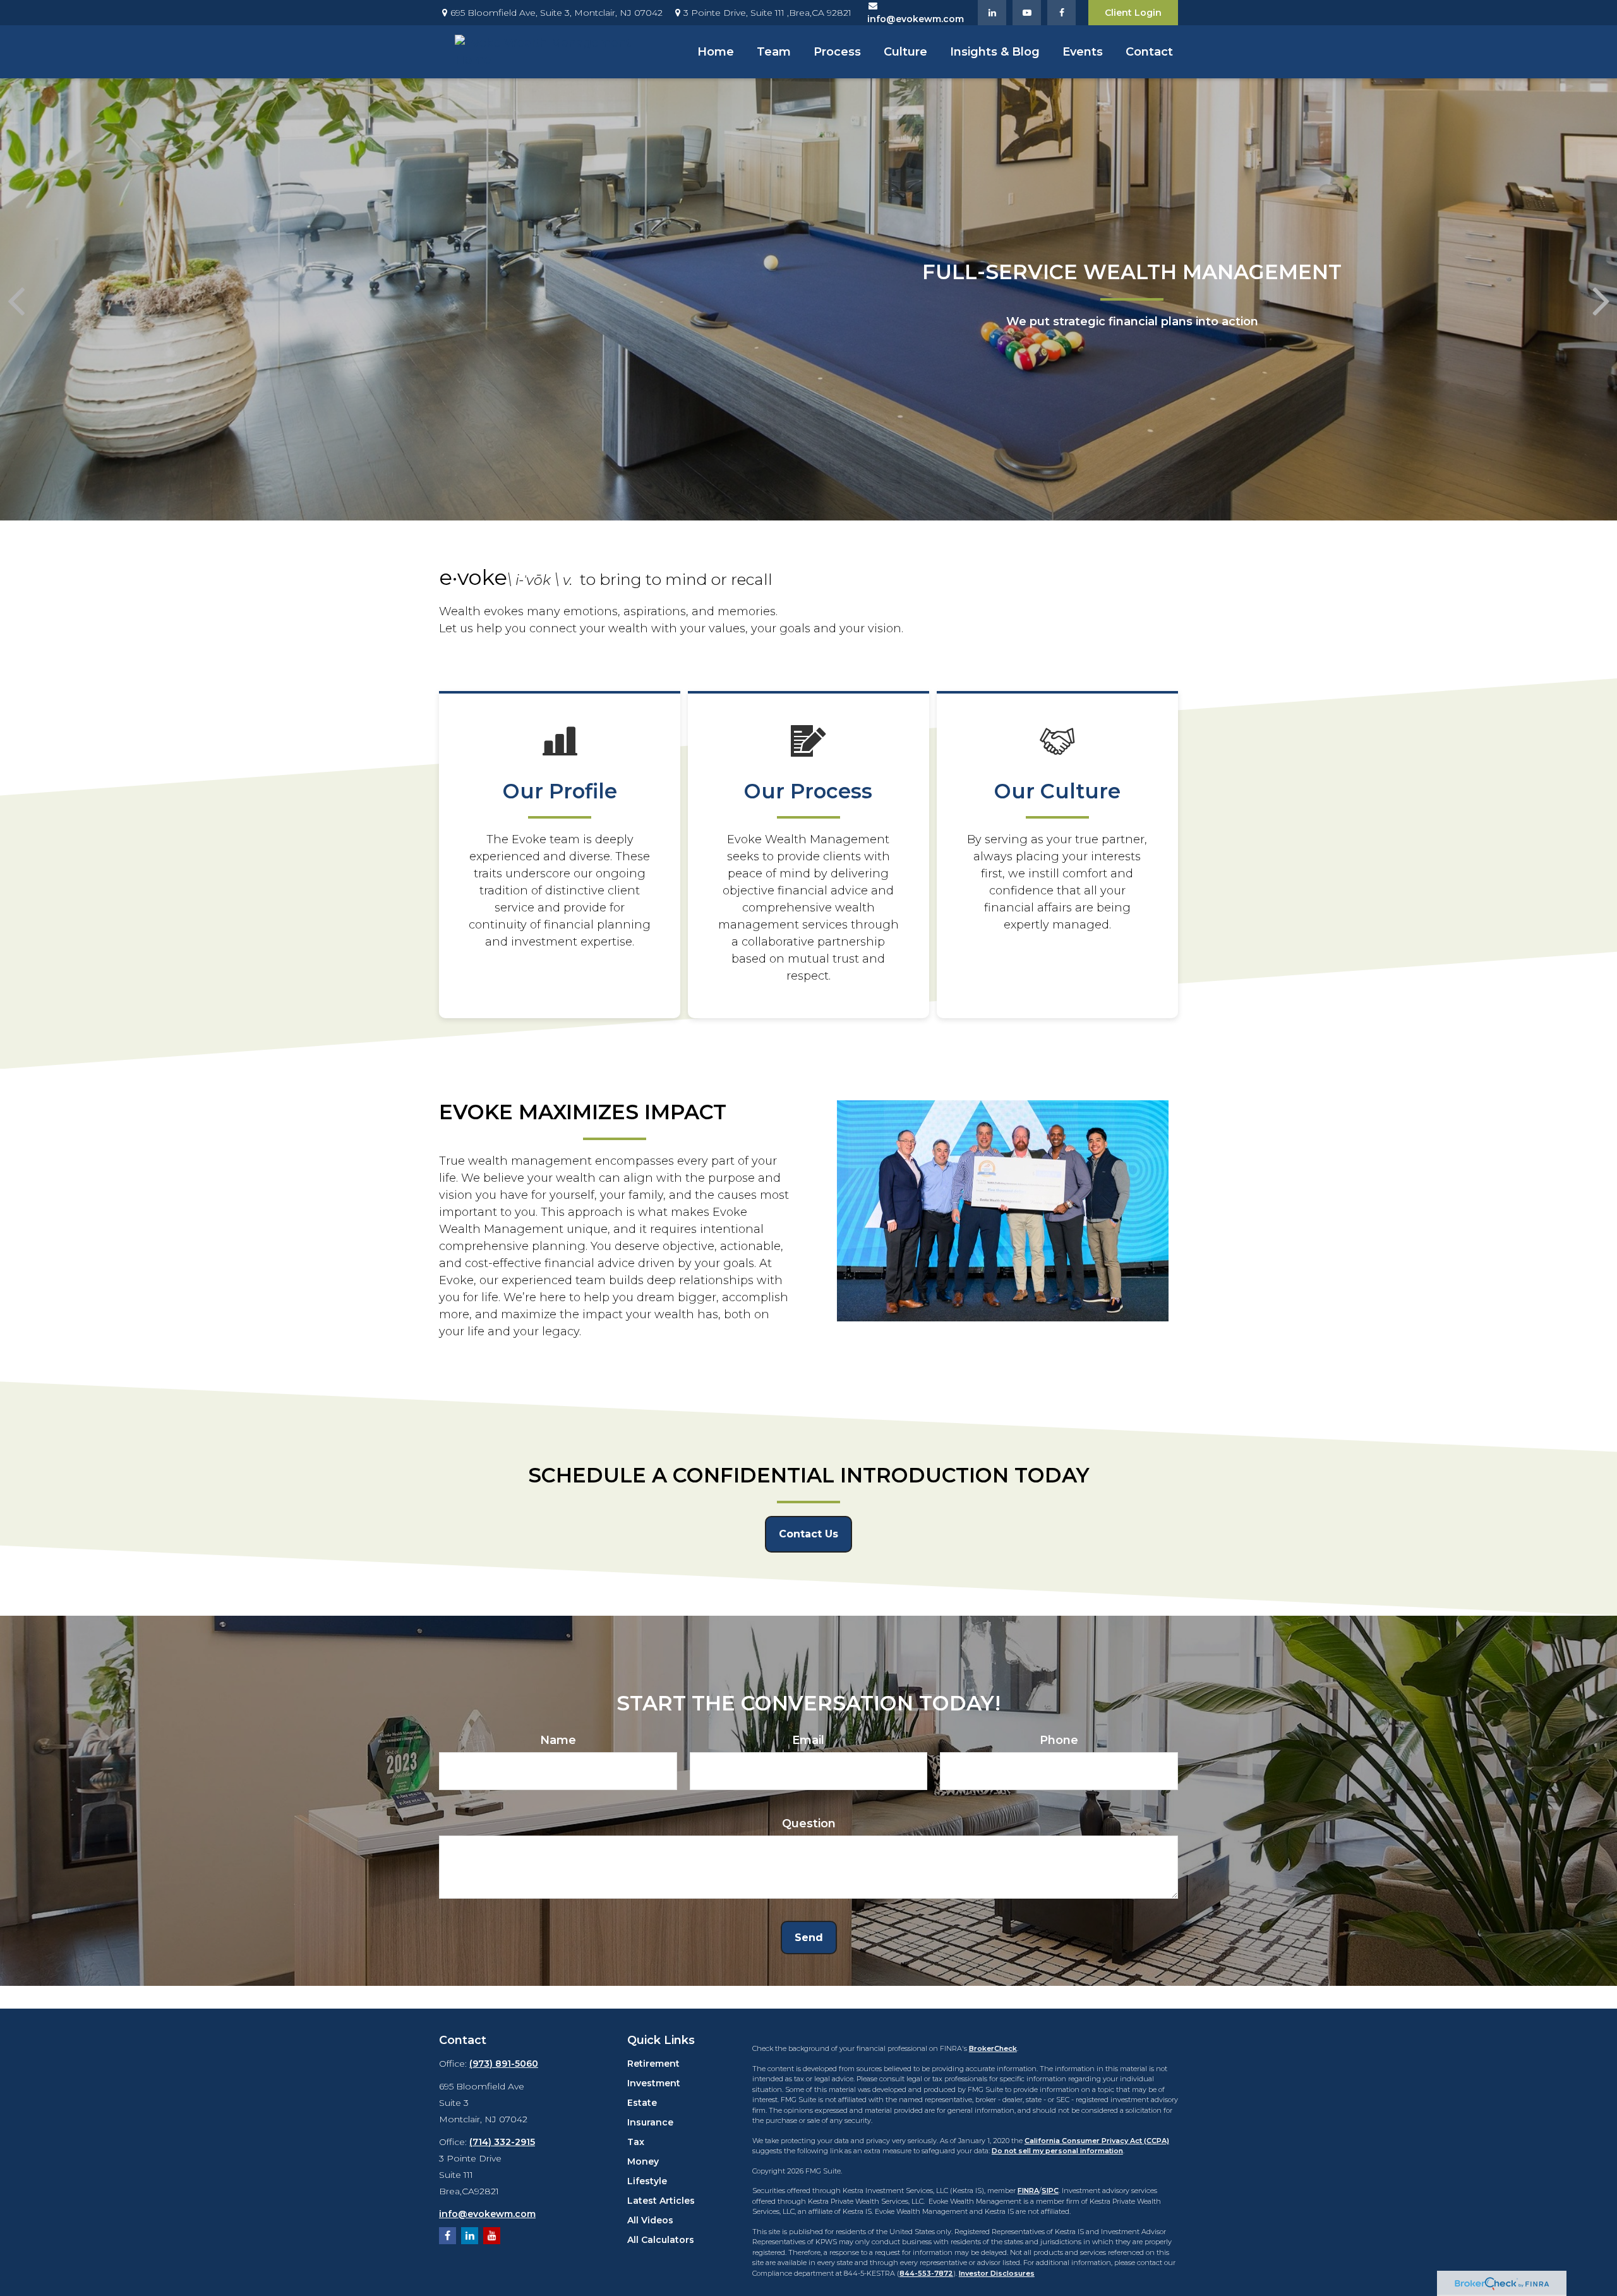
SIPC (1050, 2191)
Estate (642, 2103)
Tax (636, 2142)
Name (558, 1740)
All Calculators (661, 2240)
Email (808, 1740)
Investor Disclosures (997, 2273)
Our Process (808, 791)
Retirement (653, 2064)
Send (809, 1938)
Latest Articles (661, 2201)
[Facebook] (1061, 13)
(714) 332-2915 (502, 2142)
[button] (716, 52)
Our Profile (560, 791)
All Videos (650, 2220)
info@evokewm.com (487, 2214)
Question (809, 1824)
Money (643, 2161)
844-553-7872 (926, 2273)
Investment (654, 2083)
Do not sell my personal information (1057, 2151)
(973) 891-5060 (504, 2064)
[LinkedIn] (992, 13)
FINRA (1028, 2191)
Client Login (1133, 13)
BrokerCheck (993, 2048)
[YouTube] (1027, 13)
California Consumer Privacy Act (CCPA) (1097, 2141)
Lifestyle (647, 2181)
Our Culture (1057, 791)
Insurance (650, 2122)
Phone (1059, 1740)
